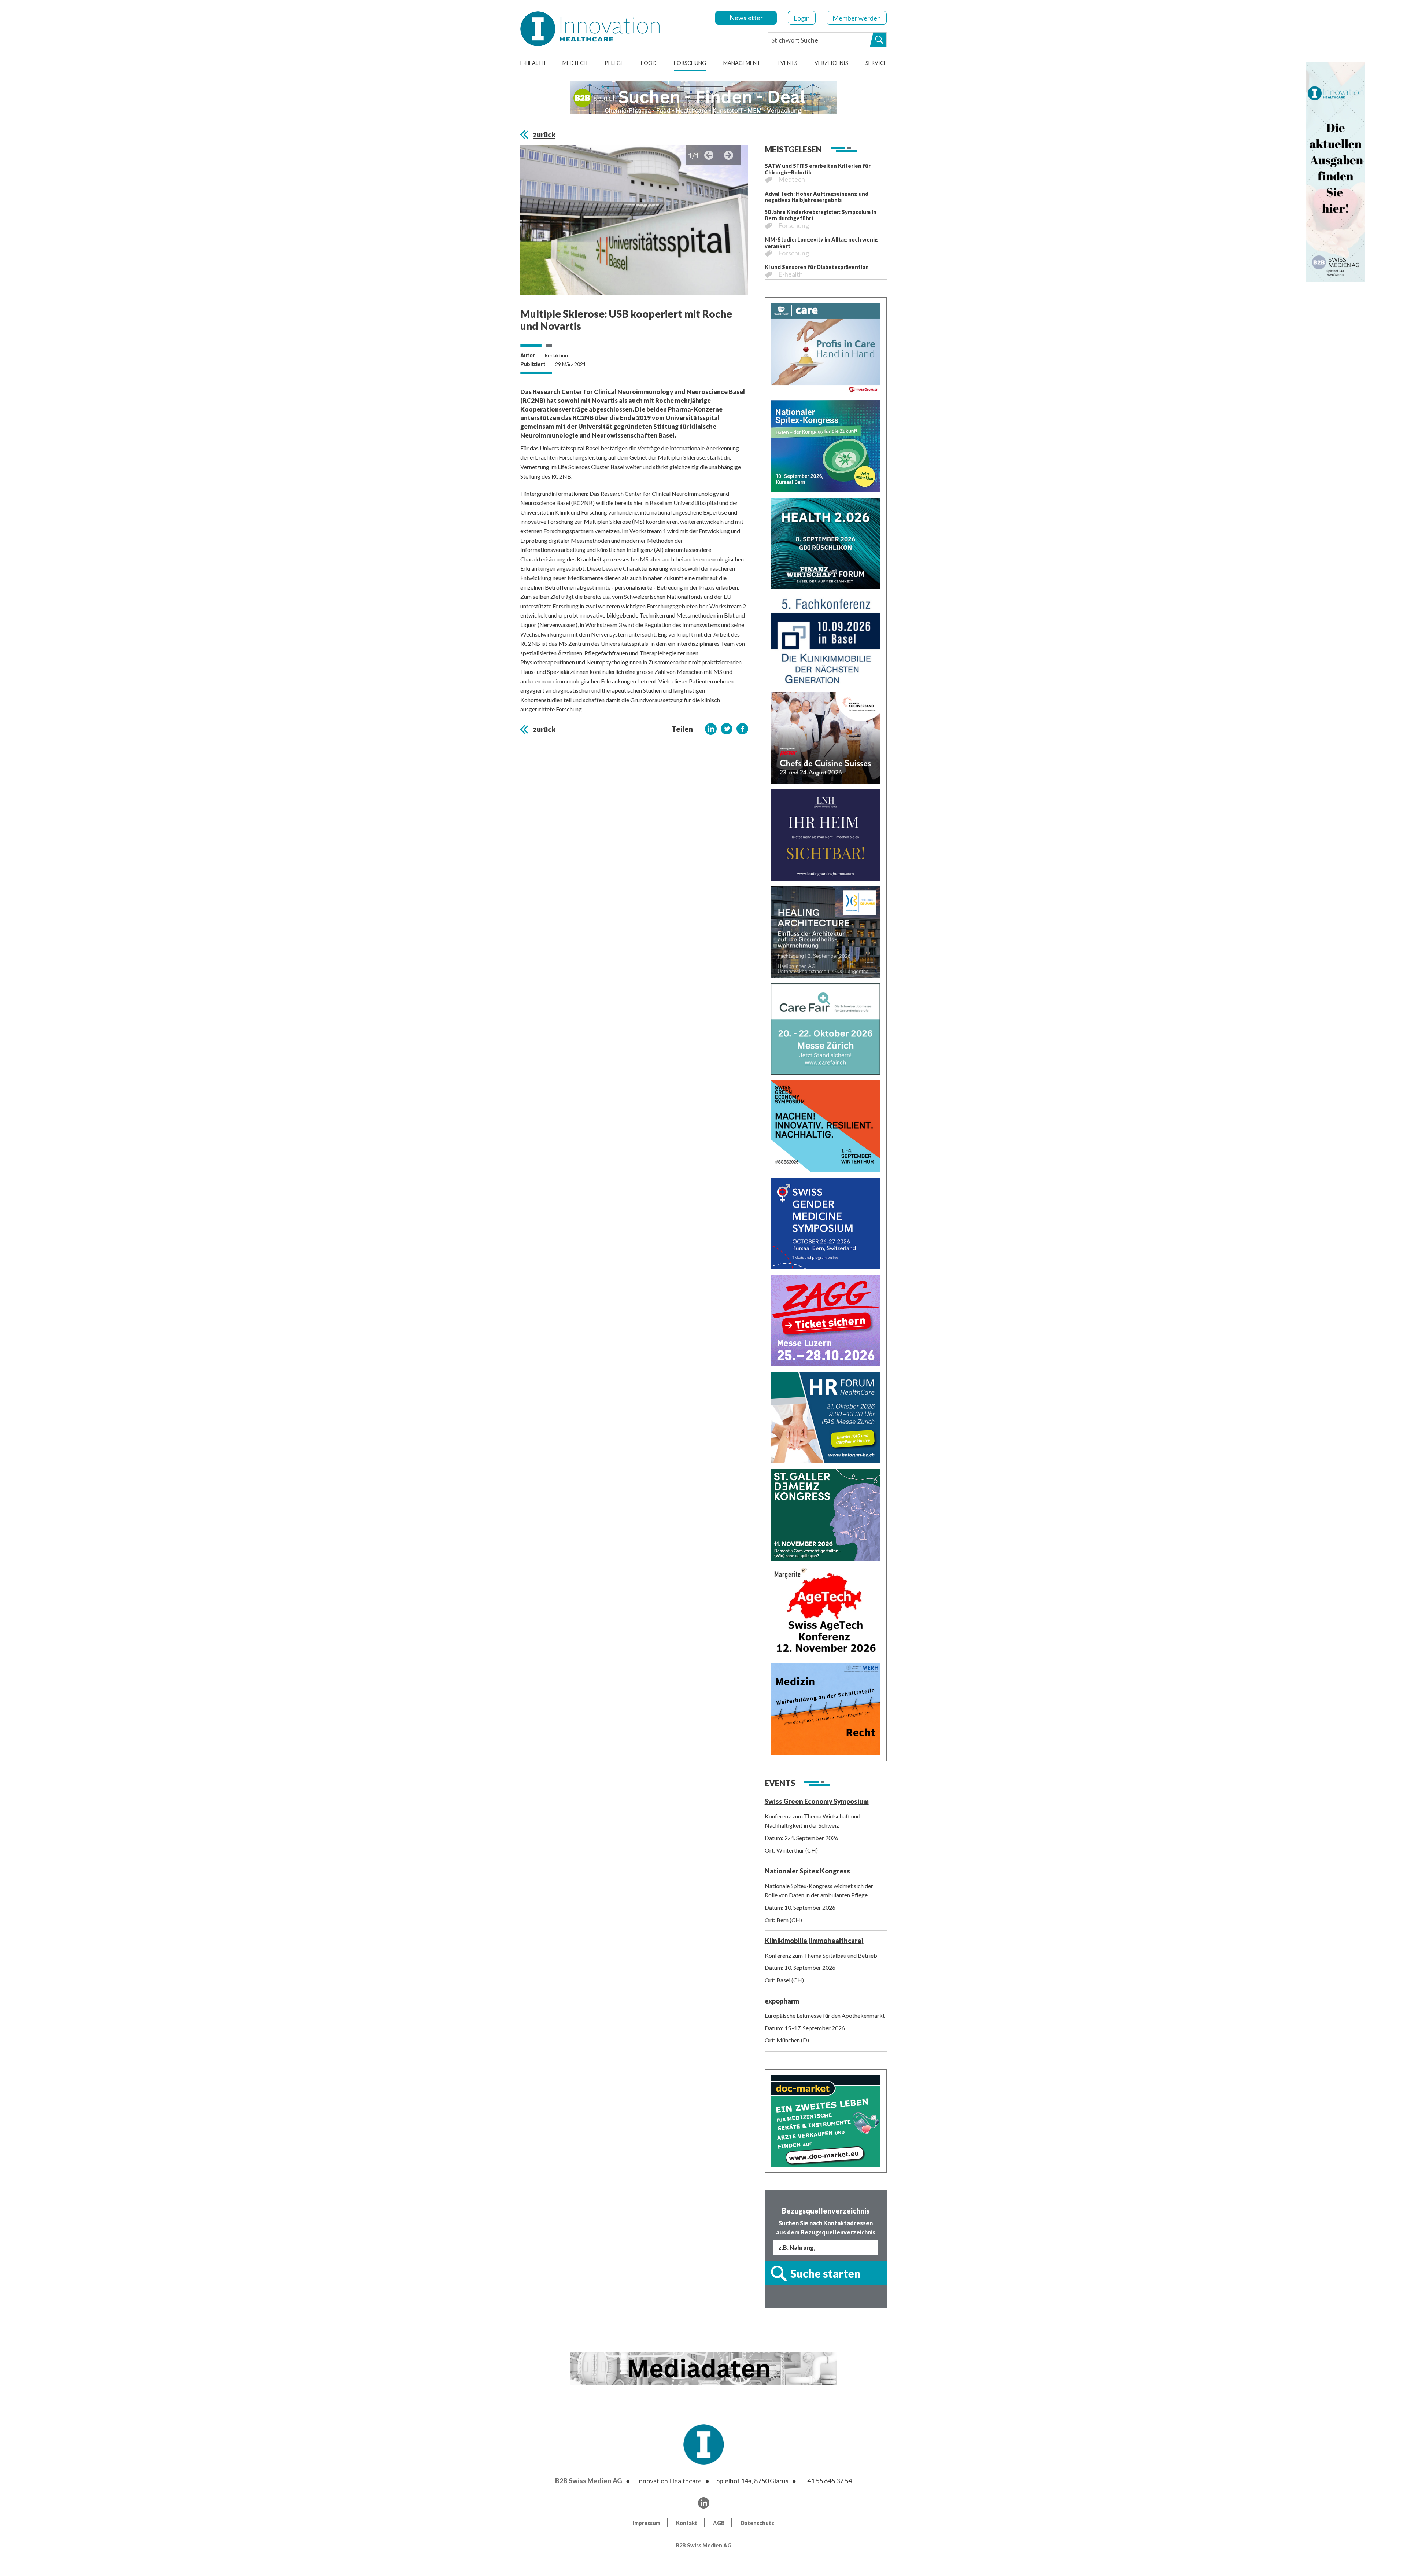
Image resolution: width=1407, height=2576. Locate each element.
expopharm (782, 2001)
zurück (544, 134)
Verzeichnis (831, 63)
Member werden (857, 18)
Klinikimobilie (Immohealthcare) (814, 1941)
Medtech (575, 63)
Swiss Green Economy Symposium (817, 1801)
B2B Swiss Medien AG (589, 2481)
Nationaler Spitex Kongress (807, 1871)
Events (787, 63)
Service (876, 63)
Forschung (690, 63)
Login (802, 18)
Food (649, 63)
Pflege (614, 63)
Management (742, 63)
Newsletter (746, 18)
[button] (711, 729)
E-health (533, 63)
